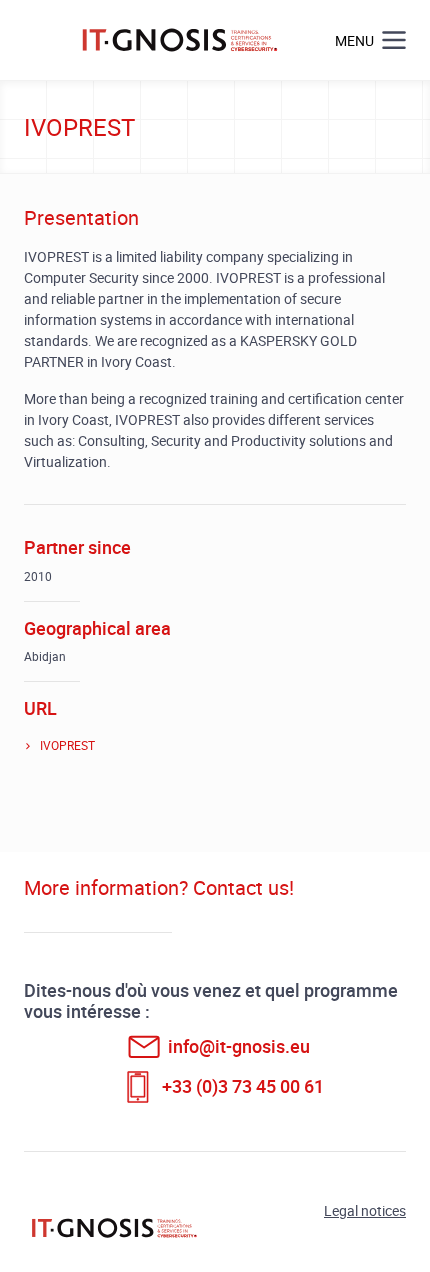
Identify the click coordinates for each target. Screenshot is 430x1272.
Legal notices (365, 1210)
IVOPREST (67, 745)
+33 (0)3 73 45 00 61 (243, 1086)
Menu (354, 40)
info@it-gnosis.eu (239, 1046)
